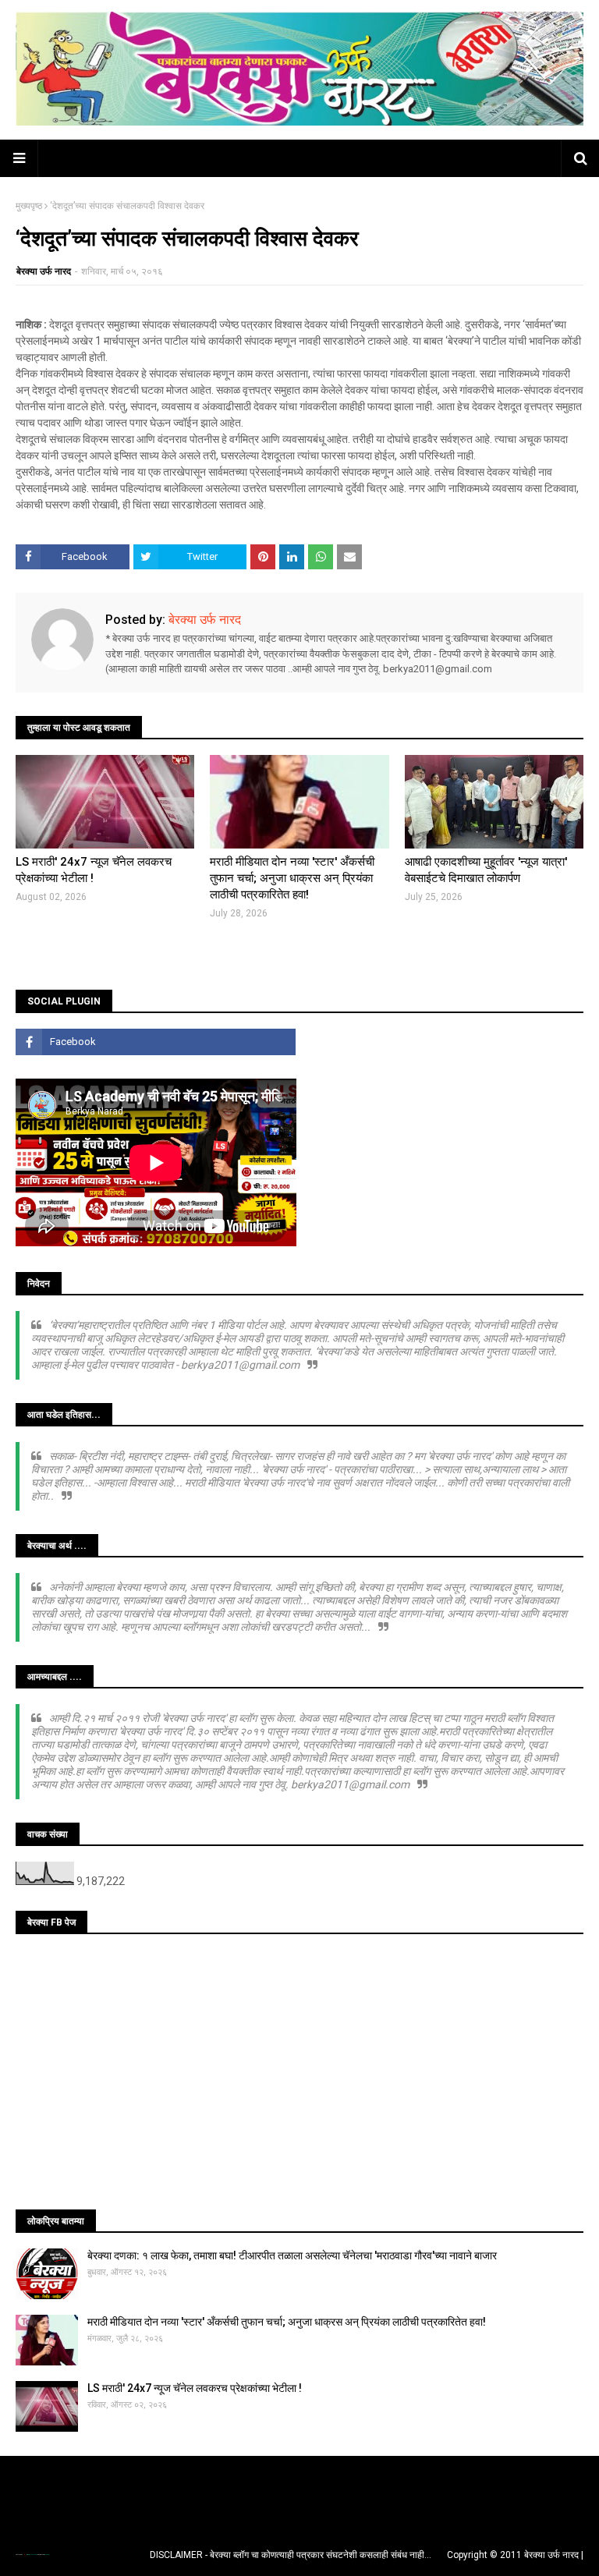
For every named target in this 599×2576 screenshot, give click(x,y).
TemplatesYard (32, 2555)
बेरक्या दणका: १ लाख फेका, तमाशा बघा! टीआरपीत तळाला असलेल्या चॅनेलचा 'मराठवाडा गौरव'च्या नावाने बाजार (292, 2255)
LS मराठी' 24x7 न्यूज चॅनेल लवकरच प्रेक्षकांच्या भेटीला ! (94, 870)
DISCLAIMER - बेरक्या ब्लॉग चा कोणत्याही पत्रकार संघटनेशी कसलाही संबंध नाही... (291, 2555)
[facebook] (156, 1042)
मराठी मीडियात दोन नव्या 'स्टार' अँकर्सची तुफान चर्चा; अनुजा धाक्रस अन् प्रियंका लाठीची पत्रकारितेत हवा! (292, 878)
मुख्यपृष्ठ (29, 206)
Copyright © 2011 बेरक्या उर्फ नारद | (515, 2555)
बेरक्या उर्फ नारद (44, 271)
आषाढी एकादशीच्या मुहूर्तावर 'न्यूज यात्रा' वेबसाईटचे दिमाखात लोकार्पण (486, 870)
